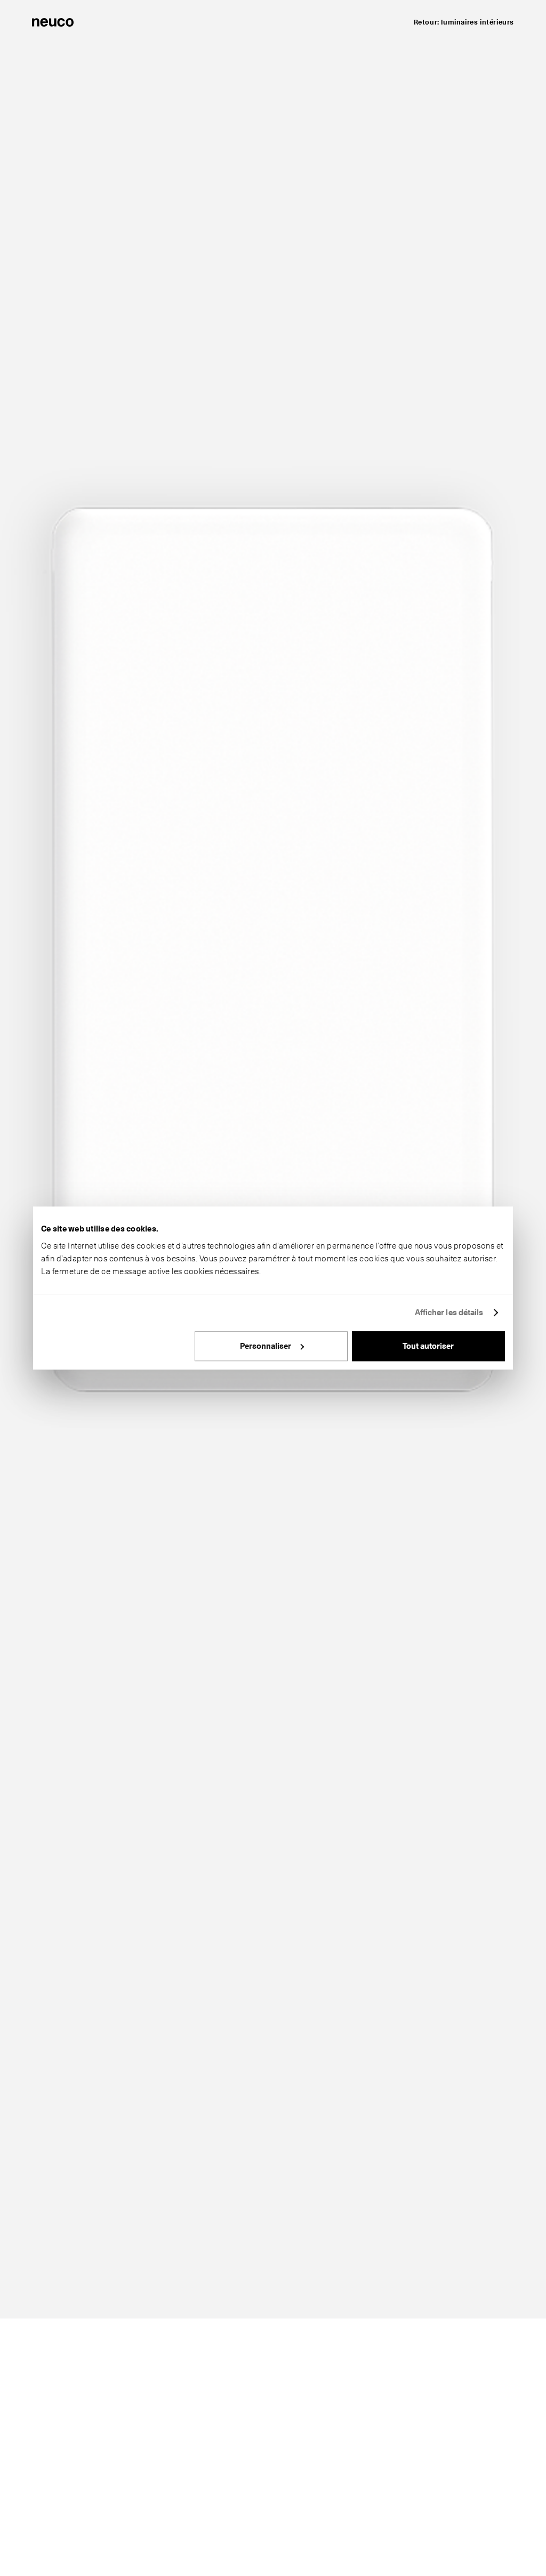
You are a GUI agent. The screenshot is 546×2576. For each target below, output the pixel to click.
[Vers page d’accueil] (53, 21)
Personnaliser (266, 1346)
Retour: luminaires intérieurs (464, 22)
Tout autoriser (428, 1346)
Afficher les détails (449, 1313)
